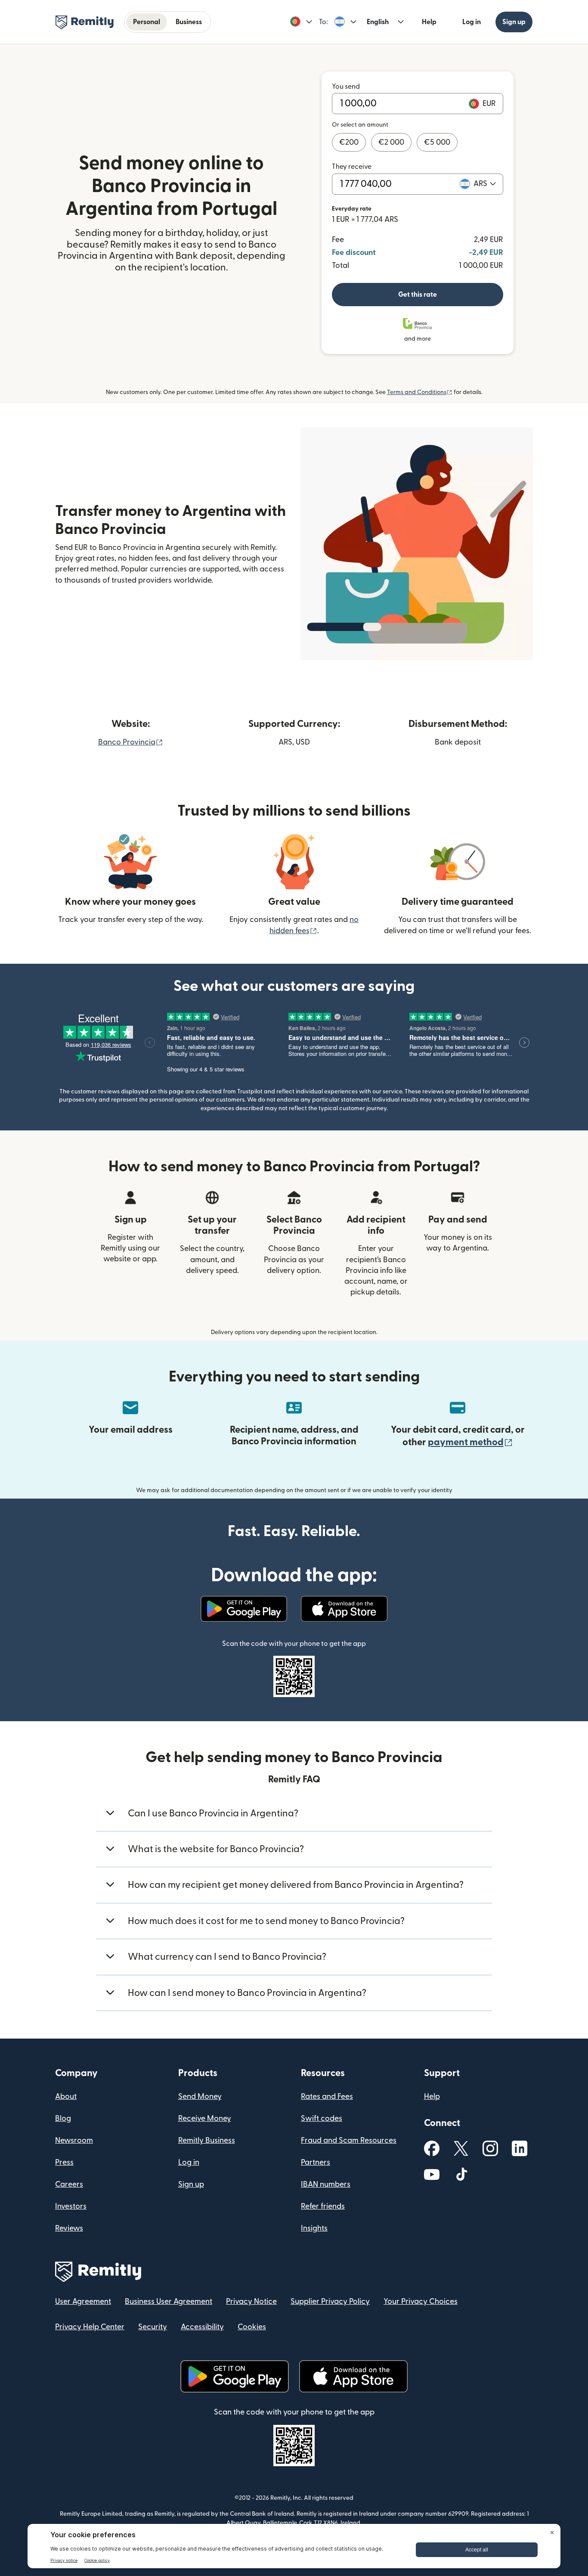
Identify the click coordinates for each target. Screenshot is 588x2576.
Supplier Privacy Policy (330, 2301)
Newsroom (74, 2140)
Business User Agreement (169, 2301)
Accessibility (202, 2327)
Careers (69, 2184)
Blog (63, 2118)
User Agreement (83, 2301)
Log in (472, 22)
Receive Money (205, 2118)
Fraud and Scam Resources (349, 2140)
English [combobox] (378, 22)
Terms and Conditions (420, 392)
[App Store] (344, 1609)
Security (153, 2327)
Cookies (252, 2327)
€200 (349, 142)
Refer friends (323, 2206)
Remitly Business (207, 2140)
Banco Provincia (131, 742)
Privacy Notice (251, 2301)
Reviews (69, 2228)
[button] (301, 22)
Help (429, 22)
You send (346, 87)
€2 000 (391, 142)
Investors (71, 2206)
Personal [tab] (147, 22)
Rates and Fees (327, 2096)
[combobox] (485, 184)
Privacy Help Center (90, 2327)
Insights (314, 2228)
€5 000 (437, 142)
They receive (352, 167)
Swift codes (322, 2118)
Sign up (514, 22)
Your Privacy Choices (421, 2301)
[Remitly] (85, 22)
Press (64, 2162)
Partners (316, 2162)
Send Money (200, 2096)
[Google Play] (244, 1609)
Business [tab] (189, 22)
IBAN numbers (326, 2184)
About (66, 2096)
